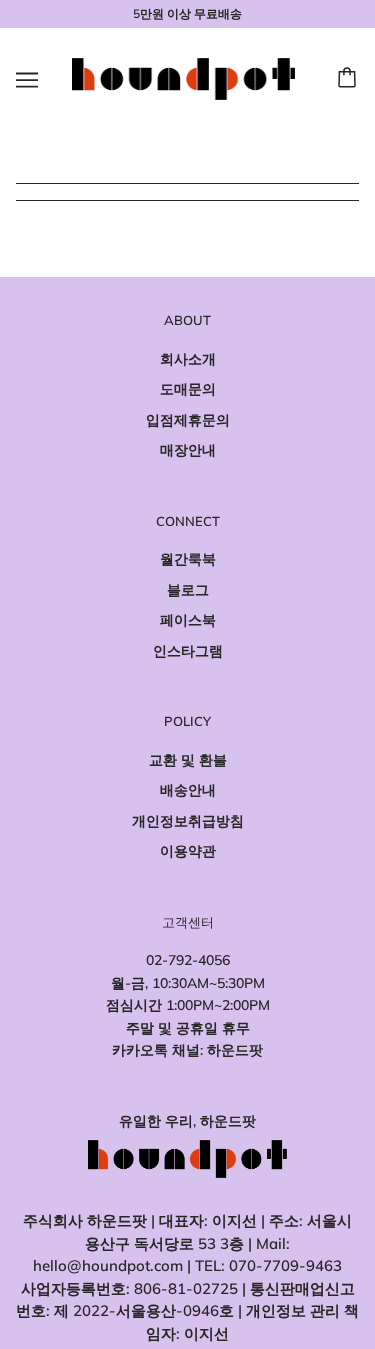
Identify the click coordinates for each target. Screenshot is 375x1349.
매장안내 (188, 450)
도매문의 (188, 389)
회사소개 (188, 359)
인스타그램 (188, 651)
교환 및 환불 (188, 760)
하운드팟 (235, 1050)
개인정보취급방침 (188, 821)
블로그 (188, 590)
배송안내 (188, 790)
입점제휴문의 (188, 420)
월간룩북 (188, 559)
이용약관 (188, 851)
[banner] (183, 77)
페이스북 (188, 620)
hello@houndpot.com (108, 1265)
